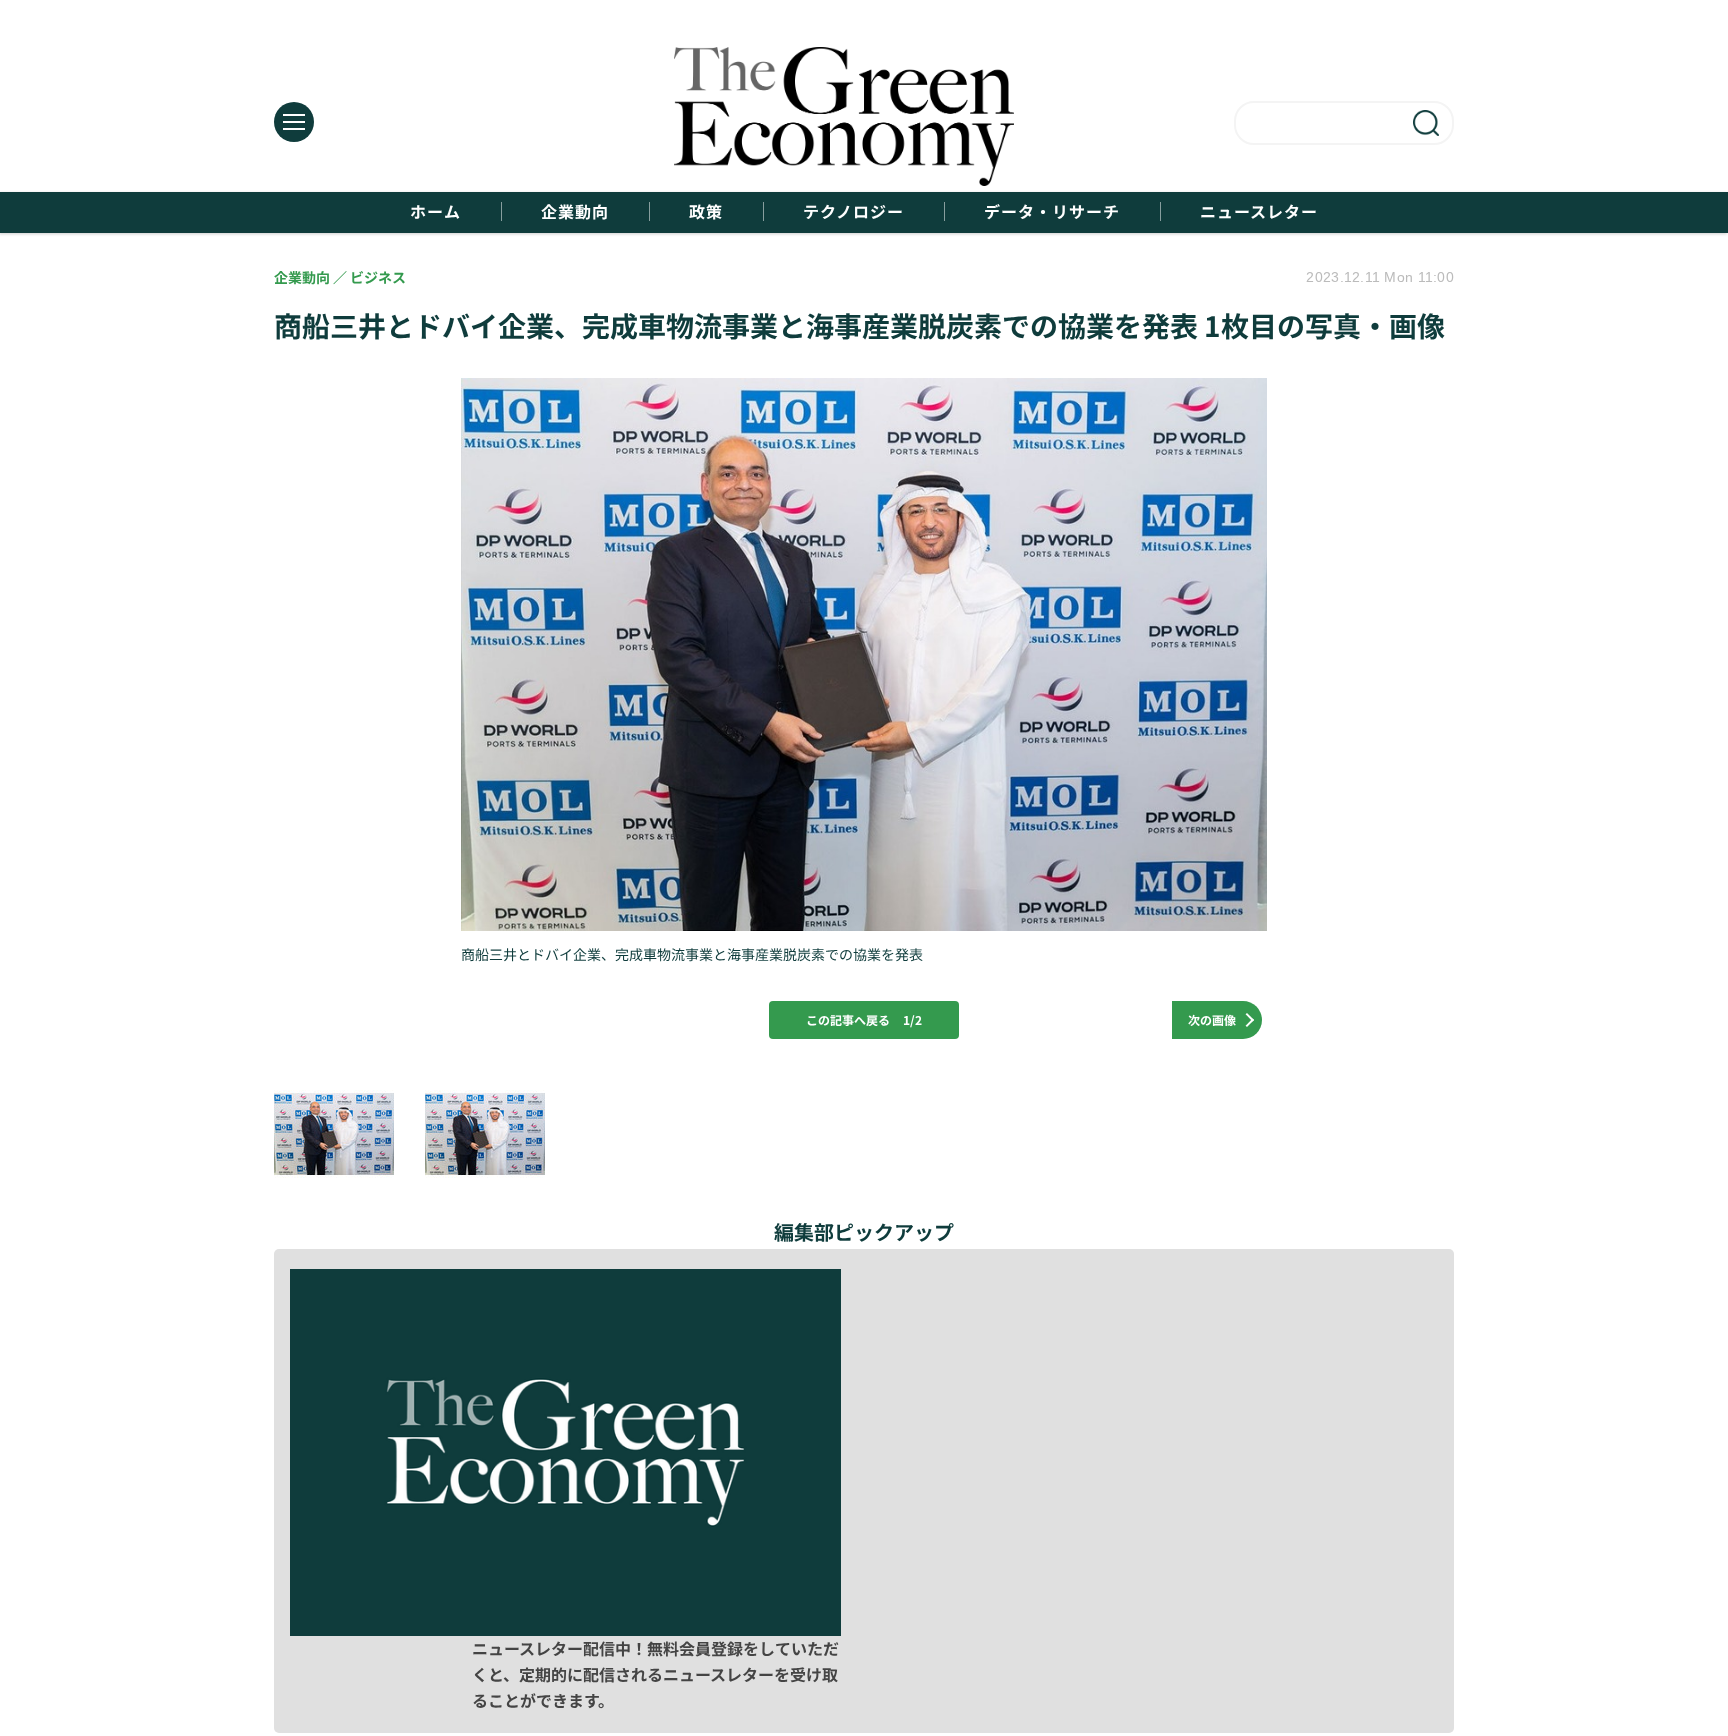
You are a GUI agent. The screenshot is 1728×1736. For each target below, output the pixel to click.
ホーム (435, 211)
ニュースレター (1259, 211)
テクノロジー (853, 211)
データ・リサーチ (1052, 211)
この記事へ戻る (864, 1019)
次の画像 (1212, 1019)
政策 (706, 211)
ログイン (1152, 1627)
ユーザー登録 (1356, 1627)
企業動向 (575, 211)
